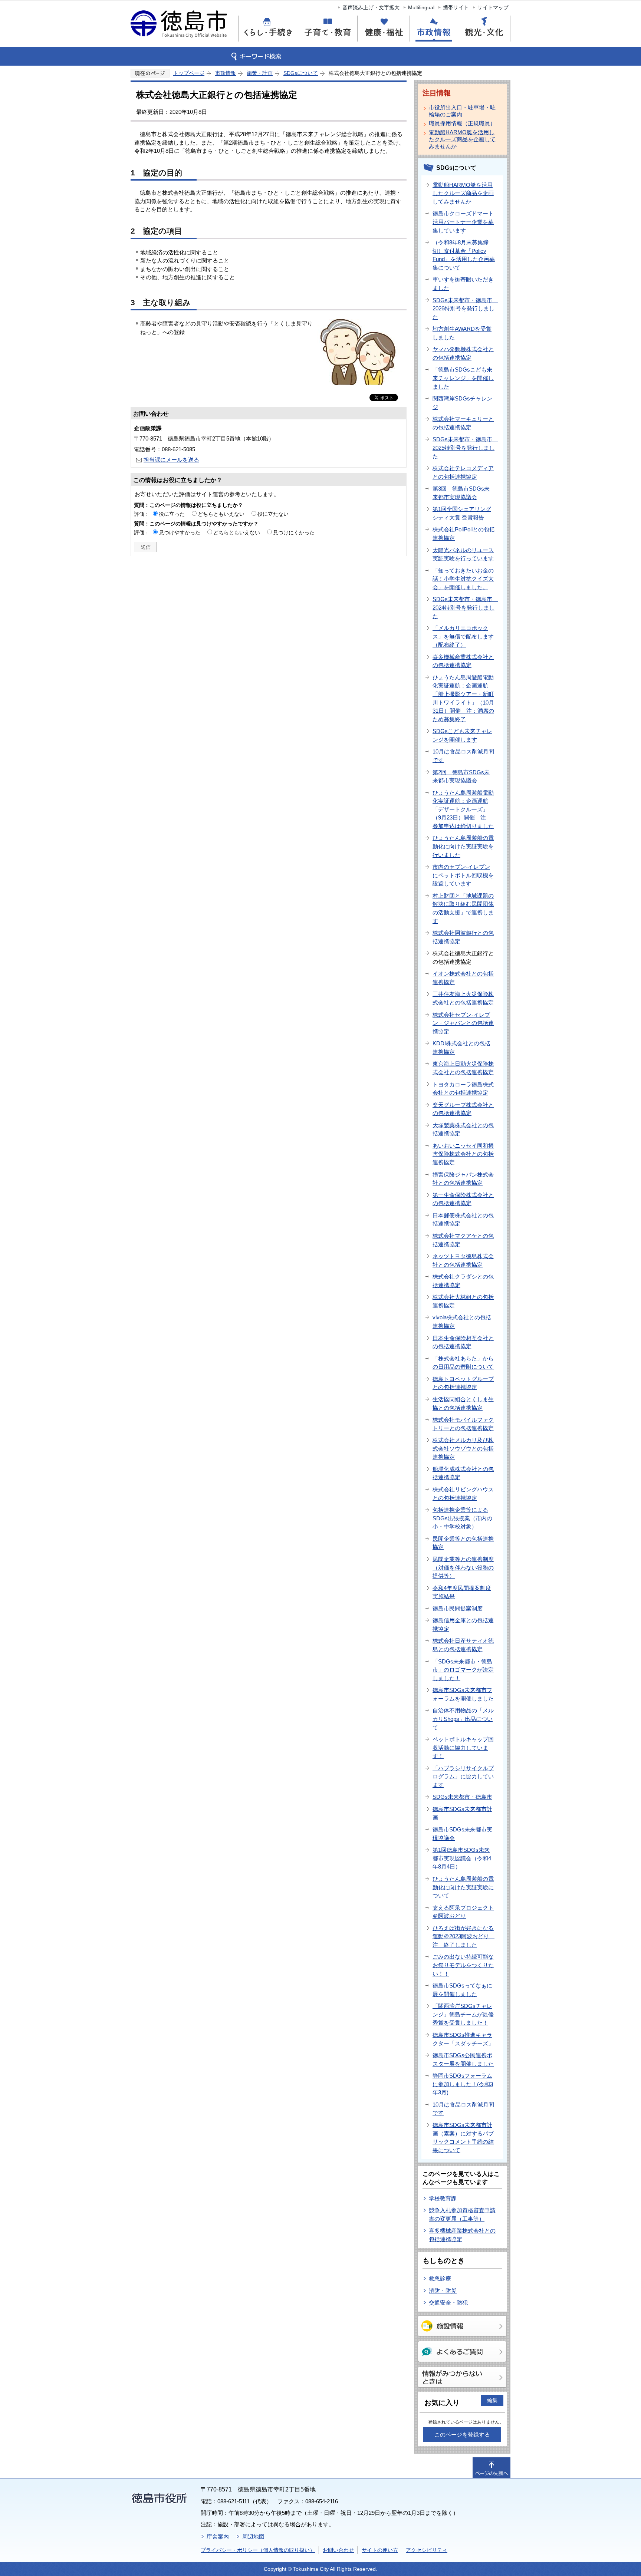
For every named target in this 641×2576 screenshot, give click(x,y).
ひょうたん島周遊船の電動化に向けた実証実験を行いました (463, 846)
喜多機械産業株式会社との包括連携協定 (463, 661)
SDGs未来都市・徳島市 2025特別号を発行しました (465, 448)
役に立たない (273, 514)
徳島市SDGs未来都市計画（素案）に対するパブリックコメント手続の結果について (463, 2138)
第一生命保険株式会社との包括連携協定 (463, 1199)
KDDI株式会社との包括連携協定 (461, 1048)
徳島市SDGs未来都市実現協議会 (462, 1834)
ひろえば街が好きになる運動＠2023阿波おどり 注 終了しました (464, 1936)
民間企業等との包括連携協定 (463, 1543)
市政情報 (226, 73)
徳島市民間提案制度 (458, 1608)
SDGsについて (301, 73)
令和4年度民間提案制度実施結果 (462, 1592)
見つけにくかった (294, 532)
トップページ (189, 73)
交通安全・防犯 (448, 2303)
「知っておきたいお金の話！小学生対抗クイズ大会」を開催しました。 (463, 579)
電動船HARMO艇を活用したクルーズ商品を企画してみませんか (462, 139)
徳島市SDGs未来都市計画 (462, 1813)
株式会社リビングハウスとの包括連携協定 (463, 1494)
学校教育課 (443, 2198)
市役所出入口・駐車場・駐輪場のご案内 (462, 111)
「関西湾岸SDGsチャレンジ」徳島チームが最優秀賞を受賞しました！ (463, 2014)
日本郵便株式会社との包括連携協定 (463, 1220)
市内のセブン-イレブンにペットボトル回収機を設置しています (463, 875)
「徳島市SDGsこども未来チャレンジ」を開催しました (463, 378)
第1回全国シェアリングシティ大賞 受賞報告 (462, 513)
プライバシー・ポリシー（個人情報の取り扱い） (258, 2550)
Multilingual (421, 7)
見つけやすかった (180, 532)
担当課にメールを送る (171, 460)
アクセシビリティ (427, 2550)
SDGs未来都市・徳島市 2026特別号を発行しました (465, 309)
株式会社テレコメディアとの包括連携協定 (463, 472)
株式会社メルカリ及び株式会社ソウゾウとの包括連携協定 (463, 1448)
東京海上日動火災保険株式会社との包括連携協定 (463, 1068)
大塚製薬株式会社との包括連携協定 (463, 1129)
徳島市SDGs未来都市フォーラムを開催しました (463, 1694)
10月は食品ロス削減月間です (463, 756)
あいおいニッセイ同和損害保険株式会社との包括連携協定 (463, 1154)
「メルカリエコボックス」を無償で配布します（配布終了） (463, 636)
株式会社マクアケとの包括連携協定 (463, 1240)
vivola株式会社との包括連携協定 (462, 1322)
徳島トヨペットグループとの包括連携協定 (463, 1383)
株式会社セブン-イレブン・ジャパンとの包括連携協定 (463, 1023)
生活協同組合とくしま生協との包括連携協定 (463, 1404)
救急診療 (440, 2278)
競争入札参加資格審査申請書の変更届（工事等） (462, 2214)
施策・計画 (260, 73)
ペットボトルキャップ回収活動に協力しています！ (463, 1748)
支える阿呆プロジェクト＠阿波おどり (463, 1912)
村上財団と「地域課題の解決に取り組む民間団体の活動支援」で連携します (463, 908)
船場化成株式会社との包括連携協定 (463, 1473)
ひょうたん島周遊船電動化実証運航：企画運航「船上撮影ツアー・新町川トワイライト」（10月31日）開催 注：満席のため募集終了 (463, 698)
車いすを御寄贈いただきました (463, 284)
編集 (492, 2400)
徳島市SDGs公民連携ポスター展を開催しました (463, 2059)
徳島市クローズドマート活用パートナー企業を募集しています (463, 222)
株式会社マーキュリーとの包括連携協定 (463, 423)
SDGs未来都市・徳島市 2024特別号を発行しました (465, 607)
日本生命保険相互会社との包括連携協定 (463, 1342)
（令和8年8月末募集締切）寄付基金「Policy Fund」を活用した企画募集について (464, 255)
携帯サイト (456, 7)
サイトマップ (493, 7)
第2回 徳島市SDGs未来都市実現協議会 (461, 776)
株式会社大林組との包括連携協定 (463, 1301)
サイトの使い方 (380, 2550)
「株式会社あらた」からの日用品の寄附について (463, 1363)
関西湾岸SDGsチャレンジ (462, 403)
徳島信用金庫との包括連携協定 (463, 1625)
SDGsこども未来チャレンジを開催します (462, 735)
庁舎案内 (218, 2537)
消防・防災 (443, 2291)
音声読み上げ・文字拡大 (371, 7)
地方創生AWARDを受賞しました (462, 333)
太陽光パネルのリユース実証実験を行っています (463, 554)
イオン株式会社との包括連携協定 (463, 978)
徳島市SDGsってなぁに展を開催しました (462, 1990)
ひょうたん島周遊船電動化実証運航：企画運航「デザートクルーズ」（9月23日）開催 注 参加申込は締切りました (463, 809)
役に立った (172, 514)
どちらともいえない (221, 514)
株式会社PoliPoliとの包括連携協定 (464, 534)
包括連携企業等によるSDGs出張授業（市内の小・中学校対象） (462, 1518)
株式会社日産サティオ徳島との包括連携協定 (463, 1645)
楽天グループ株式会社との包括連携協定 (463, 1109)
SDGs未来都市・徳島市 (462, 1797)
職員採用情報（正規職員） (462, 123)
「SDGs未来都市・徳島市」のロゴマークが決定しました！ (463, 1670)
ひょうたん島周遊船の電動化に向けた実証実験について (463, 1887)
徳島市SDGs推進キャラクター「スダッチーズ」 (463, 2039)
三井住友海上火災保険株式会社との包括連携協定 (463, 998)
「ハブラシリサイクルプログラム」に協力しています (463, 1777)
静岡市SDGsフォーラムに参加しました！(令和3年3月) (463, 2084)
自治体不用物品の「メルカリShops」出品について (463, 1719)
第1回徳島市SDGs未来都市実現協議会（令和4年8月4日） (462, 1858)
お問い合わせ (338, 2550)
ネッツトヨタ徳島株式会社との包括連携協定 (463, 1260)
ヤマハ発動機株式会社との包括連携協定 (463, 353)
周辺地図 (253, 2537)
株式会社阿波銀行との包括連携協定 (463, 937)
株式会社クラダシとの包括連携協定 (463, 1281)
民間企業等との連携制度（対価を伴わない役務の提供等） (463, 1567)
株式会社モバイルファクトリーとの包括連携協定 (463, 1424)
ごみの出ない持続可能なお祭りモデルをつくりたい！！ (463, 1965)
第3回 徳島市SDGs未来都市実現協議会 (461, 493)
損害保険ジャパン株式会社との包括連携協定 (463, 1179)
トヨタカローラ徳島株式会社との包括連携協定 (463, 1089)
